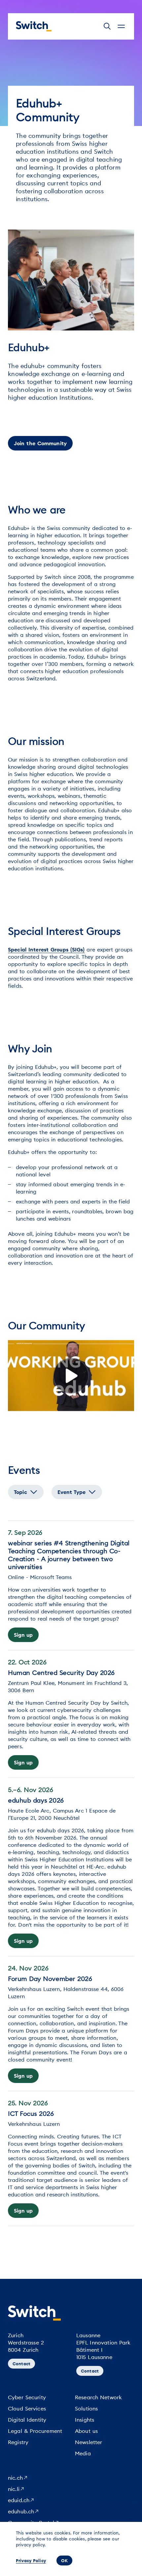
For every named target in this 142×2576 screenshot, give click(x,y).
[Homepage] (34, 26)
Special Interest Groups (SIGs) (46, 949)
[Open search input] (107, 26)
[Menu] (121, 26)
